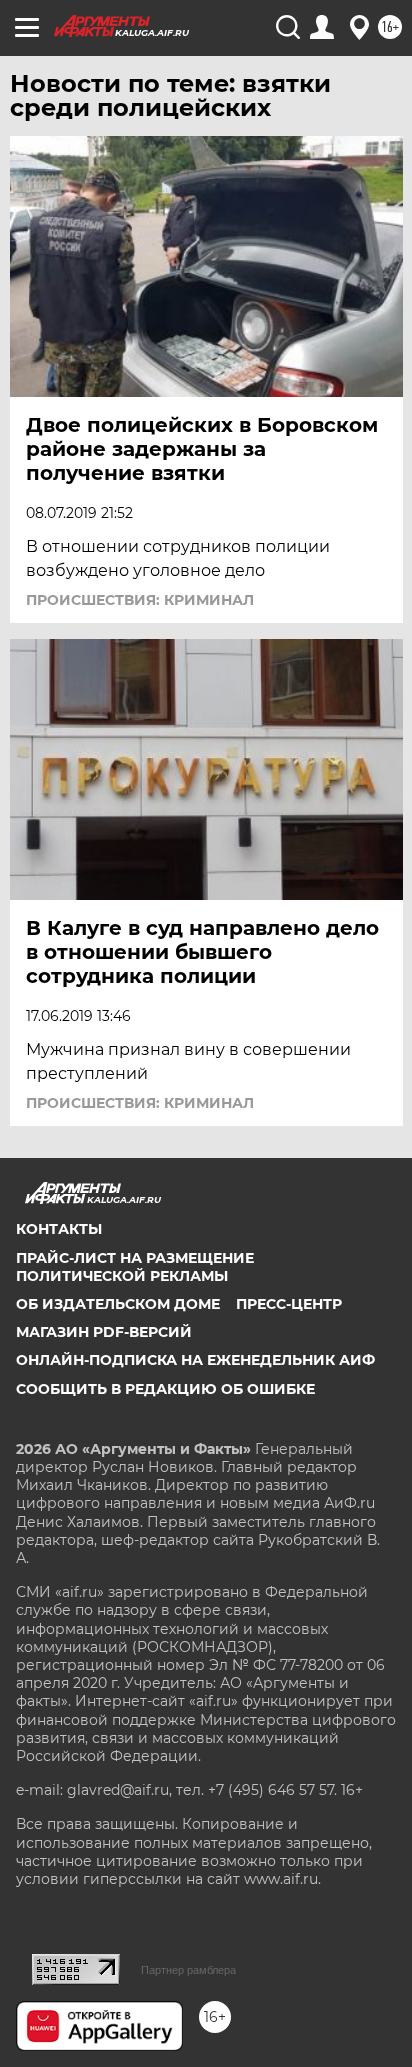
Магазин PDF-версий (104, 1332)
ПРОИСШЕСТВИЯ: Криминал (140, 600)
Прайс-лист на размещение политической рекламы (135, 1267)
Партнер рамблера (188, 1970)
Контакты (59, 1229)
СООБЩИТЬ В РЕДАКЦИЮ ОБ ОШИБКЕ (165, 1389)
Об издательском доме (118, 1304)
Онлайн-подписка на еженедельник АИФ (195, 1360)
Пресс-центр (289, 1304)
